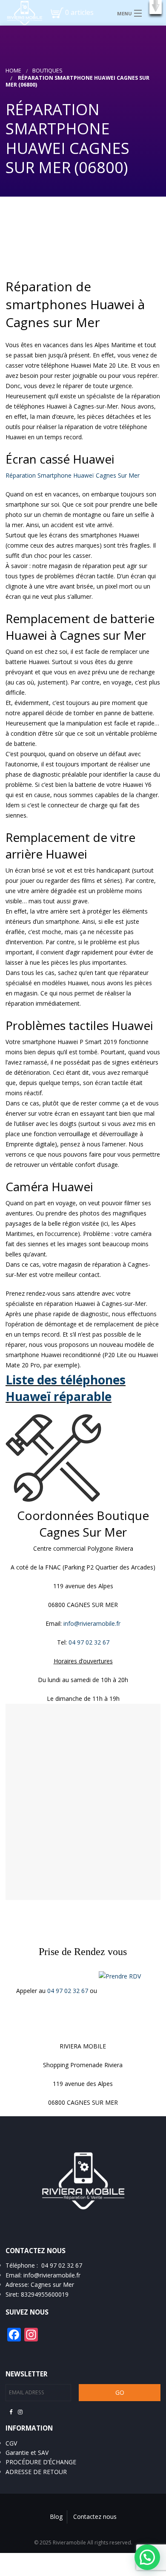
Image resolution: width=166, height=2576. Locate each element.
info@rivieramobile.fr (92, 1623)
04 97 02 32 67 (69, 1991)
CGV (11, 2443)
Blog (56, 2517)
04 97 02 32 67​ (89, 1642)
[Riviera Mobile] (21, 12)
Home (13, 71)
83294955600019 (45, 2294)
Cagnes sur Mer (52, 2284)
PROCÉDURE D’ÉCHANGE (41, 2462)
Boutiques (47, 71)
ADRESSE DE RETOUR (36, 2472)
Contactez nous (95, 2517)
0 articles (79, 12)
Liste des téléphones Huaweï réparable (66, 1388)
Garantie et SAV (27, 2453)
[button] (156, 7)
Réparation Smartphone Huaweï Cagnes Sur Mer (73, 475)
